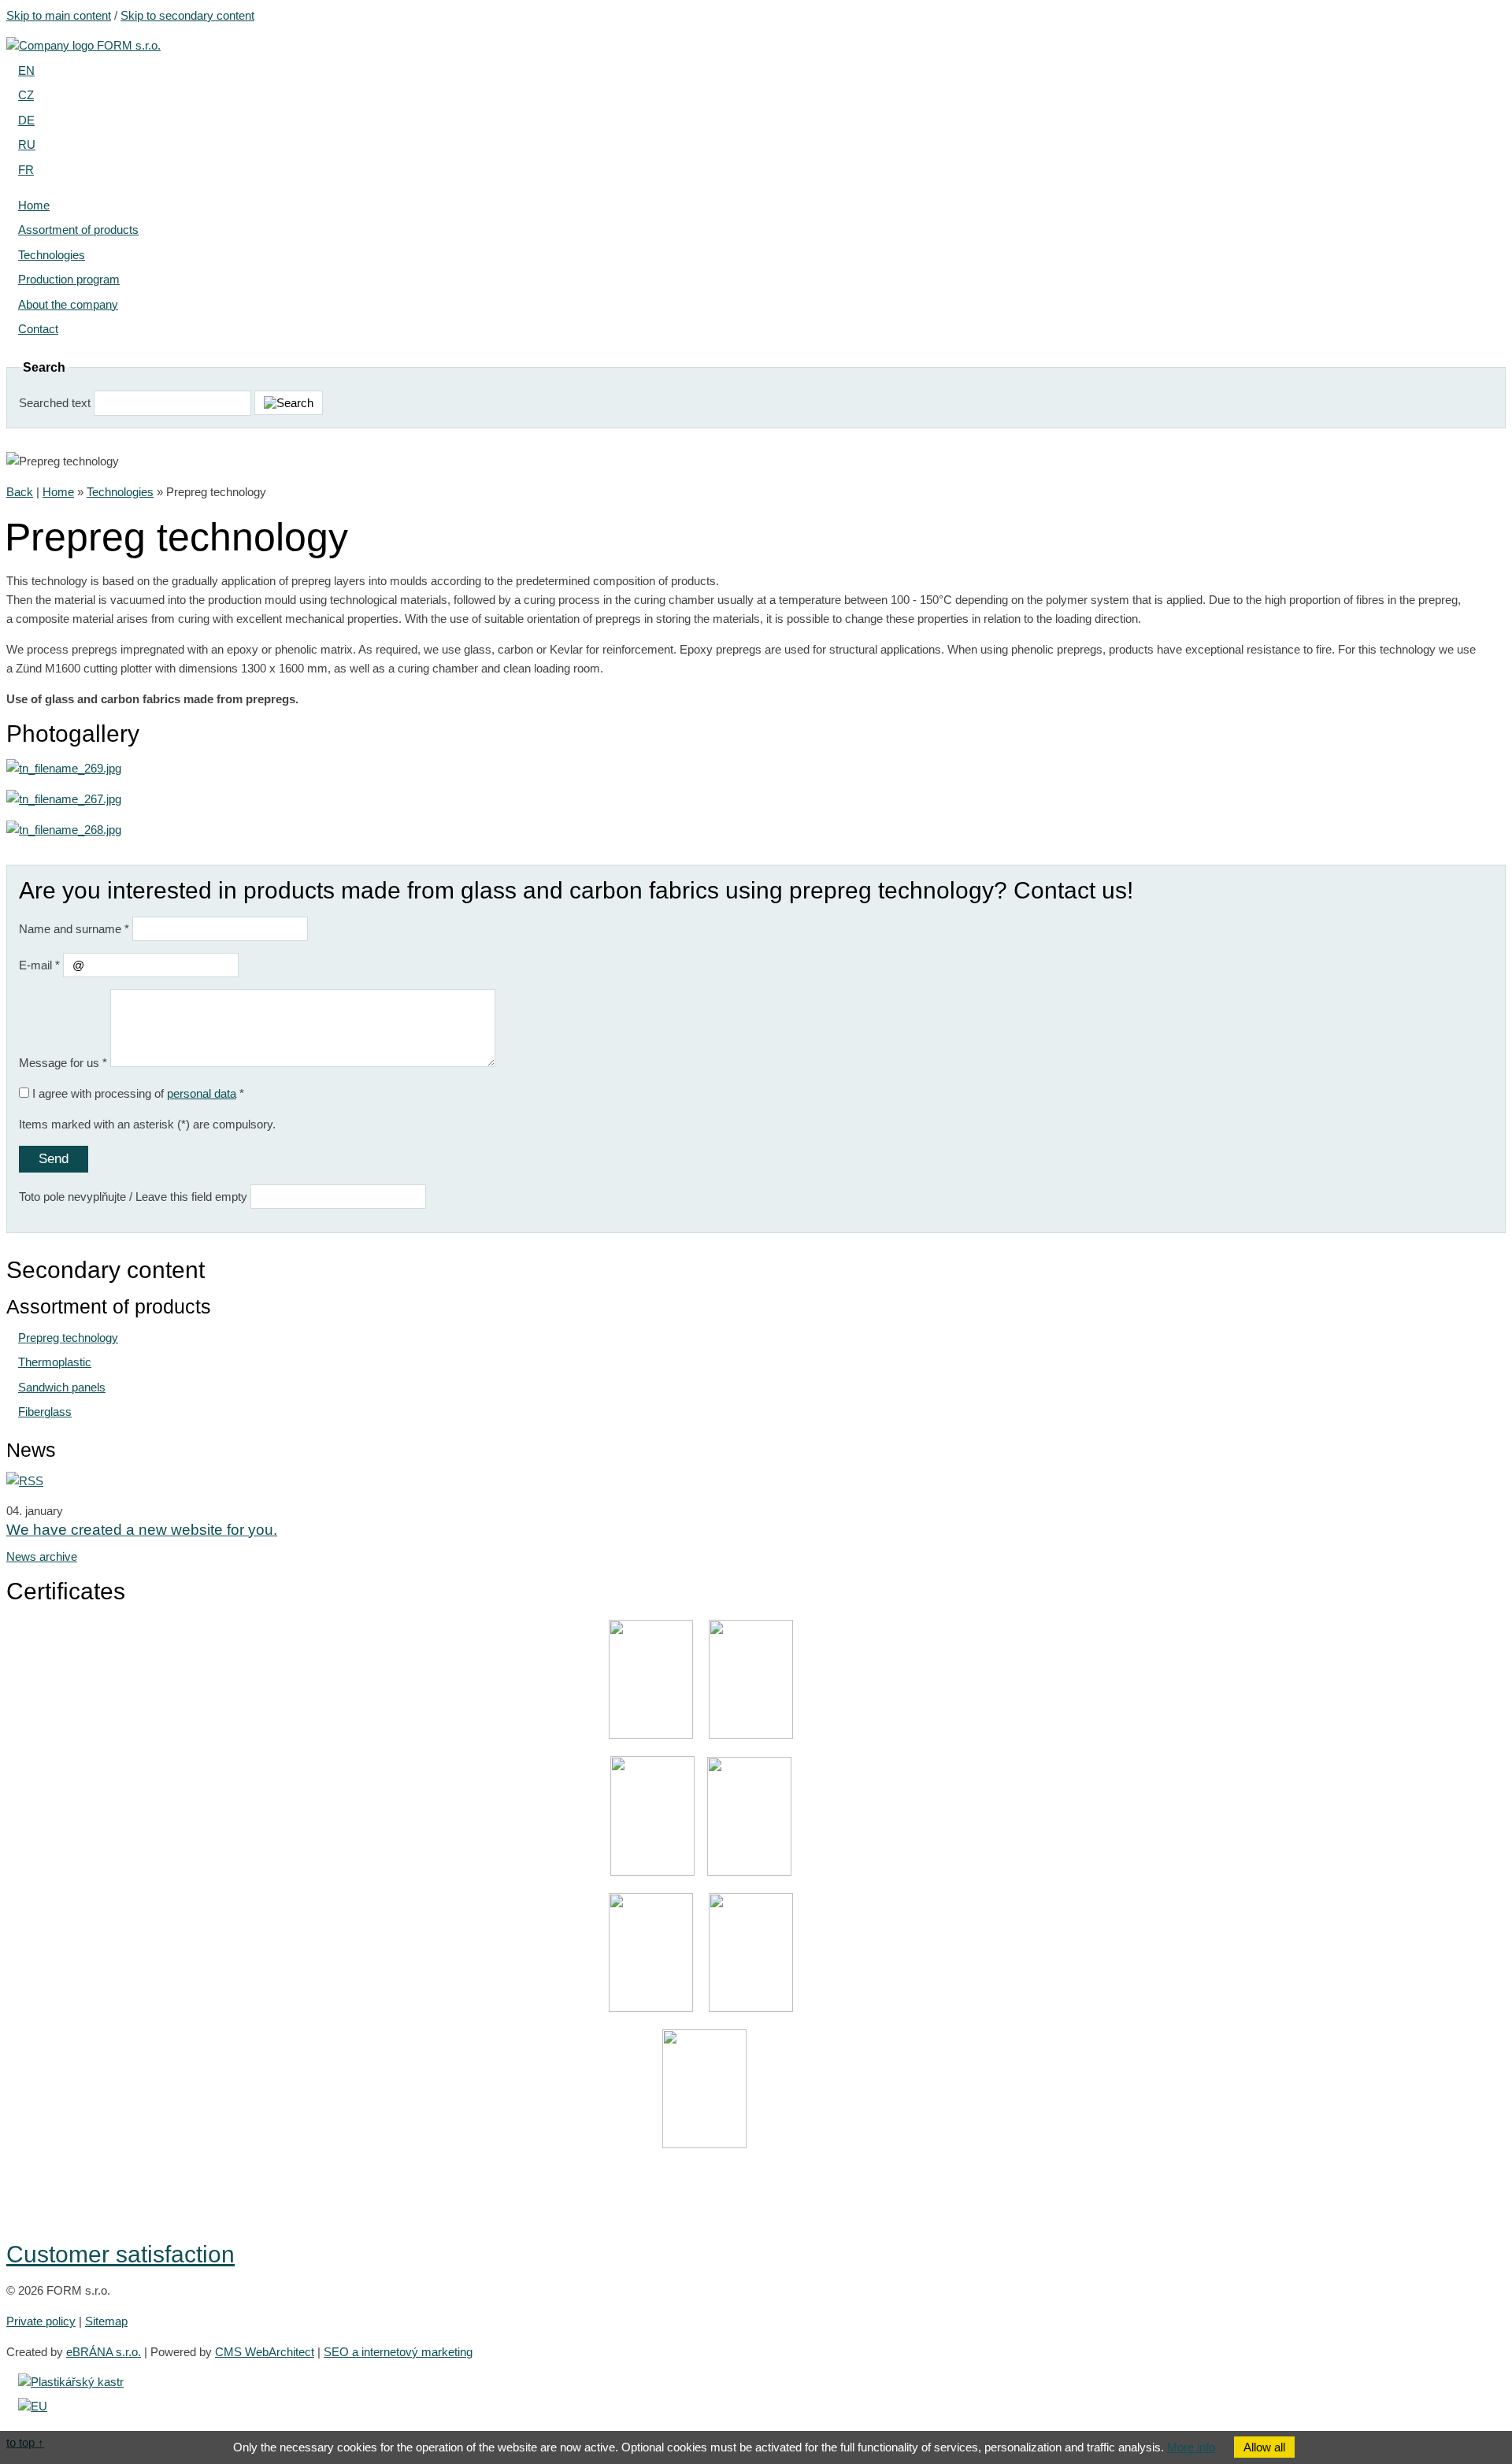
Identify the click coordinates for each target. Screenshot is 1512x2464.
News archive (42, 1556)
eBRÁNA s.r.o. (104, 2352)
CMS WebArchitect (265, 2352)
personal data (202, 1093)
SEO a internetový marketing (398, 2352)
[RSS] (25, 1481)
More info (1191, 2447)
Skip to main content (59, 15)
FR (26, 170)
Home (58, 492)
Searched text (55, 403)
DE (26, 120)
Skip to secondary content (187, 15)
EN (26, 70)
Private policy (41, 2321)
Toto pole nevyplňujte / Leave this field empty (133, 1197)
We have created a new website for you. (142, 1530)
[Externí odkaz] (71, 2382)
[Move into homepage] (83, 45)
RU (27, 145)
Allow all (1264, 2447)
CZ (26, 95)
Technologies (120, 492)
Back (20, 492)
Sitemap (106, 2321)
